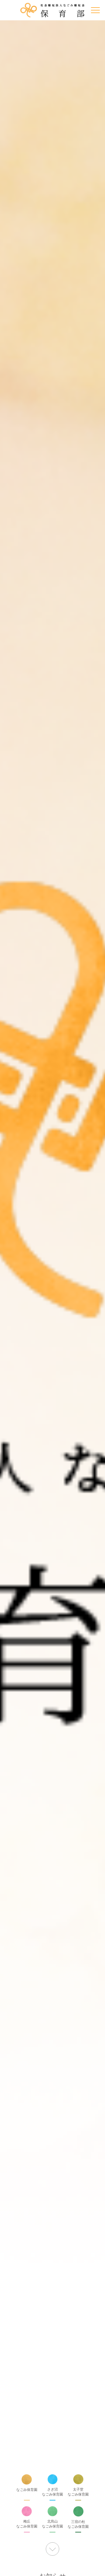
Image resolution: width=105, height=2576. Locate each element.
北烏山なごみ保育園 (52, 2524)
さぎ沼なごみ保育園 (52, 2492)
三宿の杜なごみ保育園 (78, 2524)
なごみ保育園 (27, 2490)
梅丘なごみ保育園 (27, 2524)
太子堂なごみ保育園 (78, 2492)
